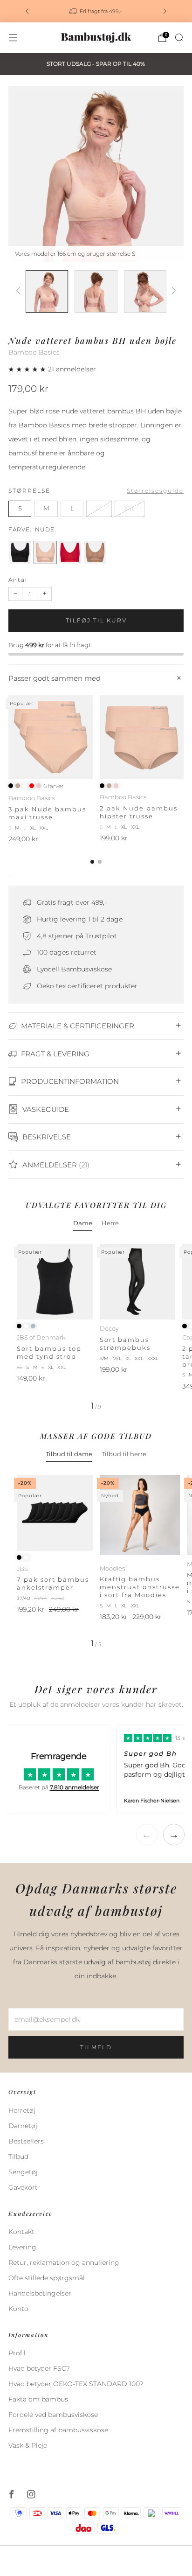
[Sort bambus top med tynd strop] (55, 1282)
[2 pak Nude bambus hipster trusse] (142, 737)
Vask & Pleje (28, 2445)
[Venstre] (20, 291)
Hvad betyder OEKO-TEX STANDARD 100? (76, 2384)
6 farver (54, 786)
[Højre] (172, 291)
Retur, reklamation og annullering (64, 2262)
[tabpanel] (96, 1327)
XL (99, 508)
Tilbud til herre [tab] (124, 1454)
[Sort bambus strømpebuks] (138, 1282)
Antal (18, 580)
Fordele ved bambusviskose (53, 2415)
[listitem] (96, 11)
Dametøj (23, 2126)
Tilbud (18, 2157)
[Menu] (13, 38)
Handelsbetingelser (40, 2293)
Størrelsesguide (155, 491)
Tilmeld (96, 2047)
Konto (18, 2309)
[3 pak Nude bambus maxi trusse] (51, 737)
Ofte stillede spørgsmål (47, 2278)
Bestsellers (26, 2141)
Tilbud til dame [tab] (69, 1454)
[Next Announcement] (165, 11)
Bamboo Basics (34, 352)
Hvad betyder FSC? (39, 2368)
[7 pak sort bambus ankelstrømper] (55, 1513)
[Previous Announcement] (27, 11)
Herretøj (22, 2110)
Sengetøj (23, 2172)
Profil (17, 2353)
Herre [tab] (110, 1223)
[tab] (92, 862)
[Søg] (179, 37)
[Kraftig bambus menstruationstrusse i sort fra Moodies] (140, 1515)
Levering (22, 2247)
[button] (28, 369)
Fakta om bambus (38, 2399)
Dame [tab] (83, 1223)
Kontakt (21, 2232)
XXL (130, 508)
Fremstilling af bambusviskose (58, 2430)
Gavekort (23, 2187)
